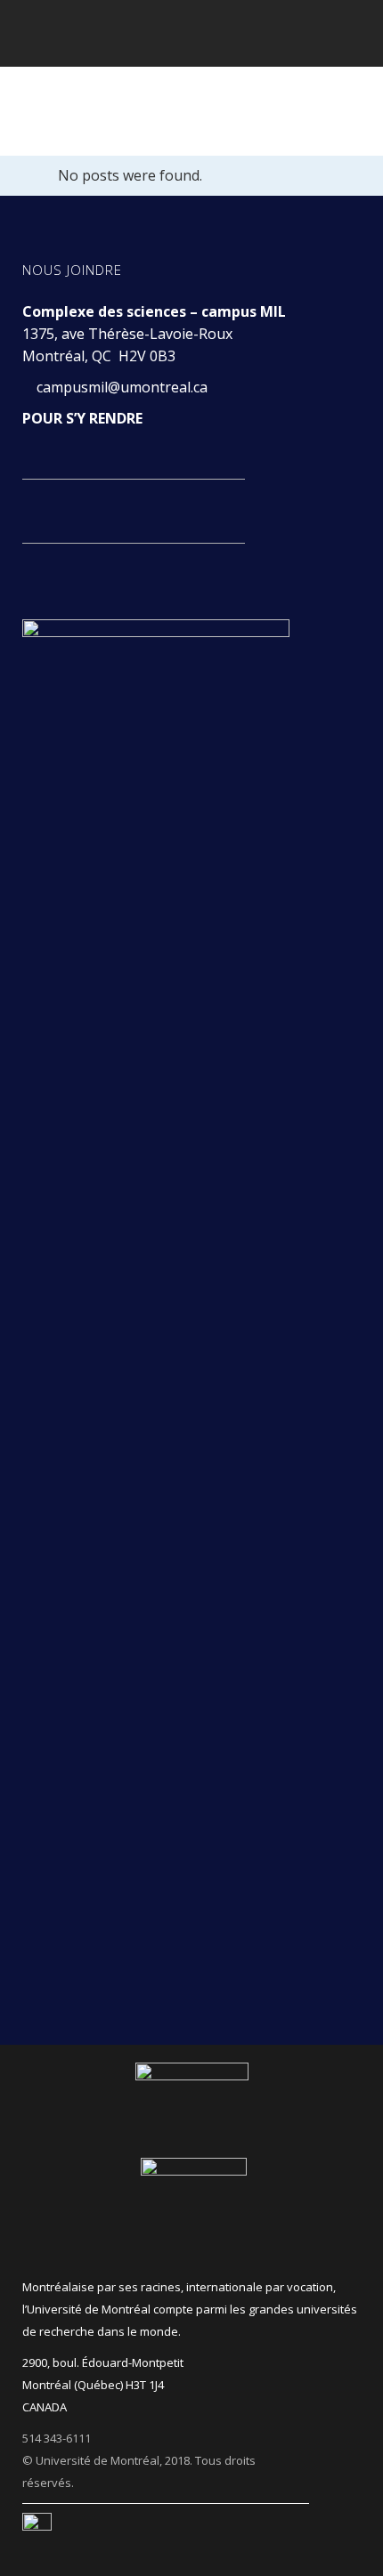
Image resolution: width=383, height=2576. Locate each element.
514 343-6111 (57, 2438)
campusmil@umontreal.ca (124, 387)
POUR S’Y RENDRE (82, 418)
